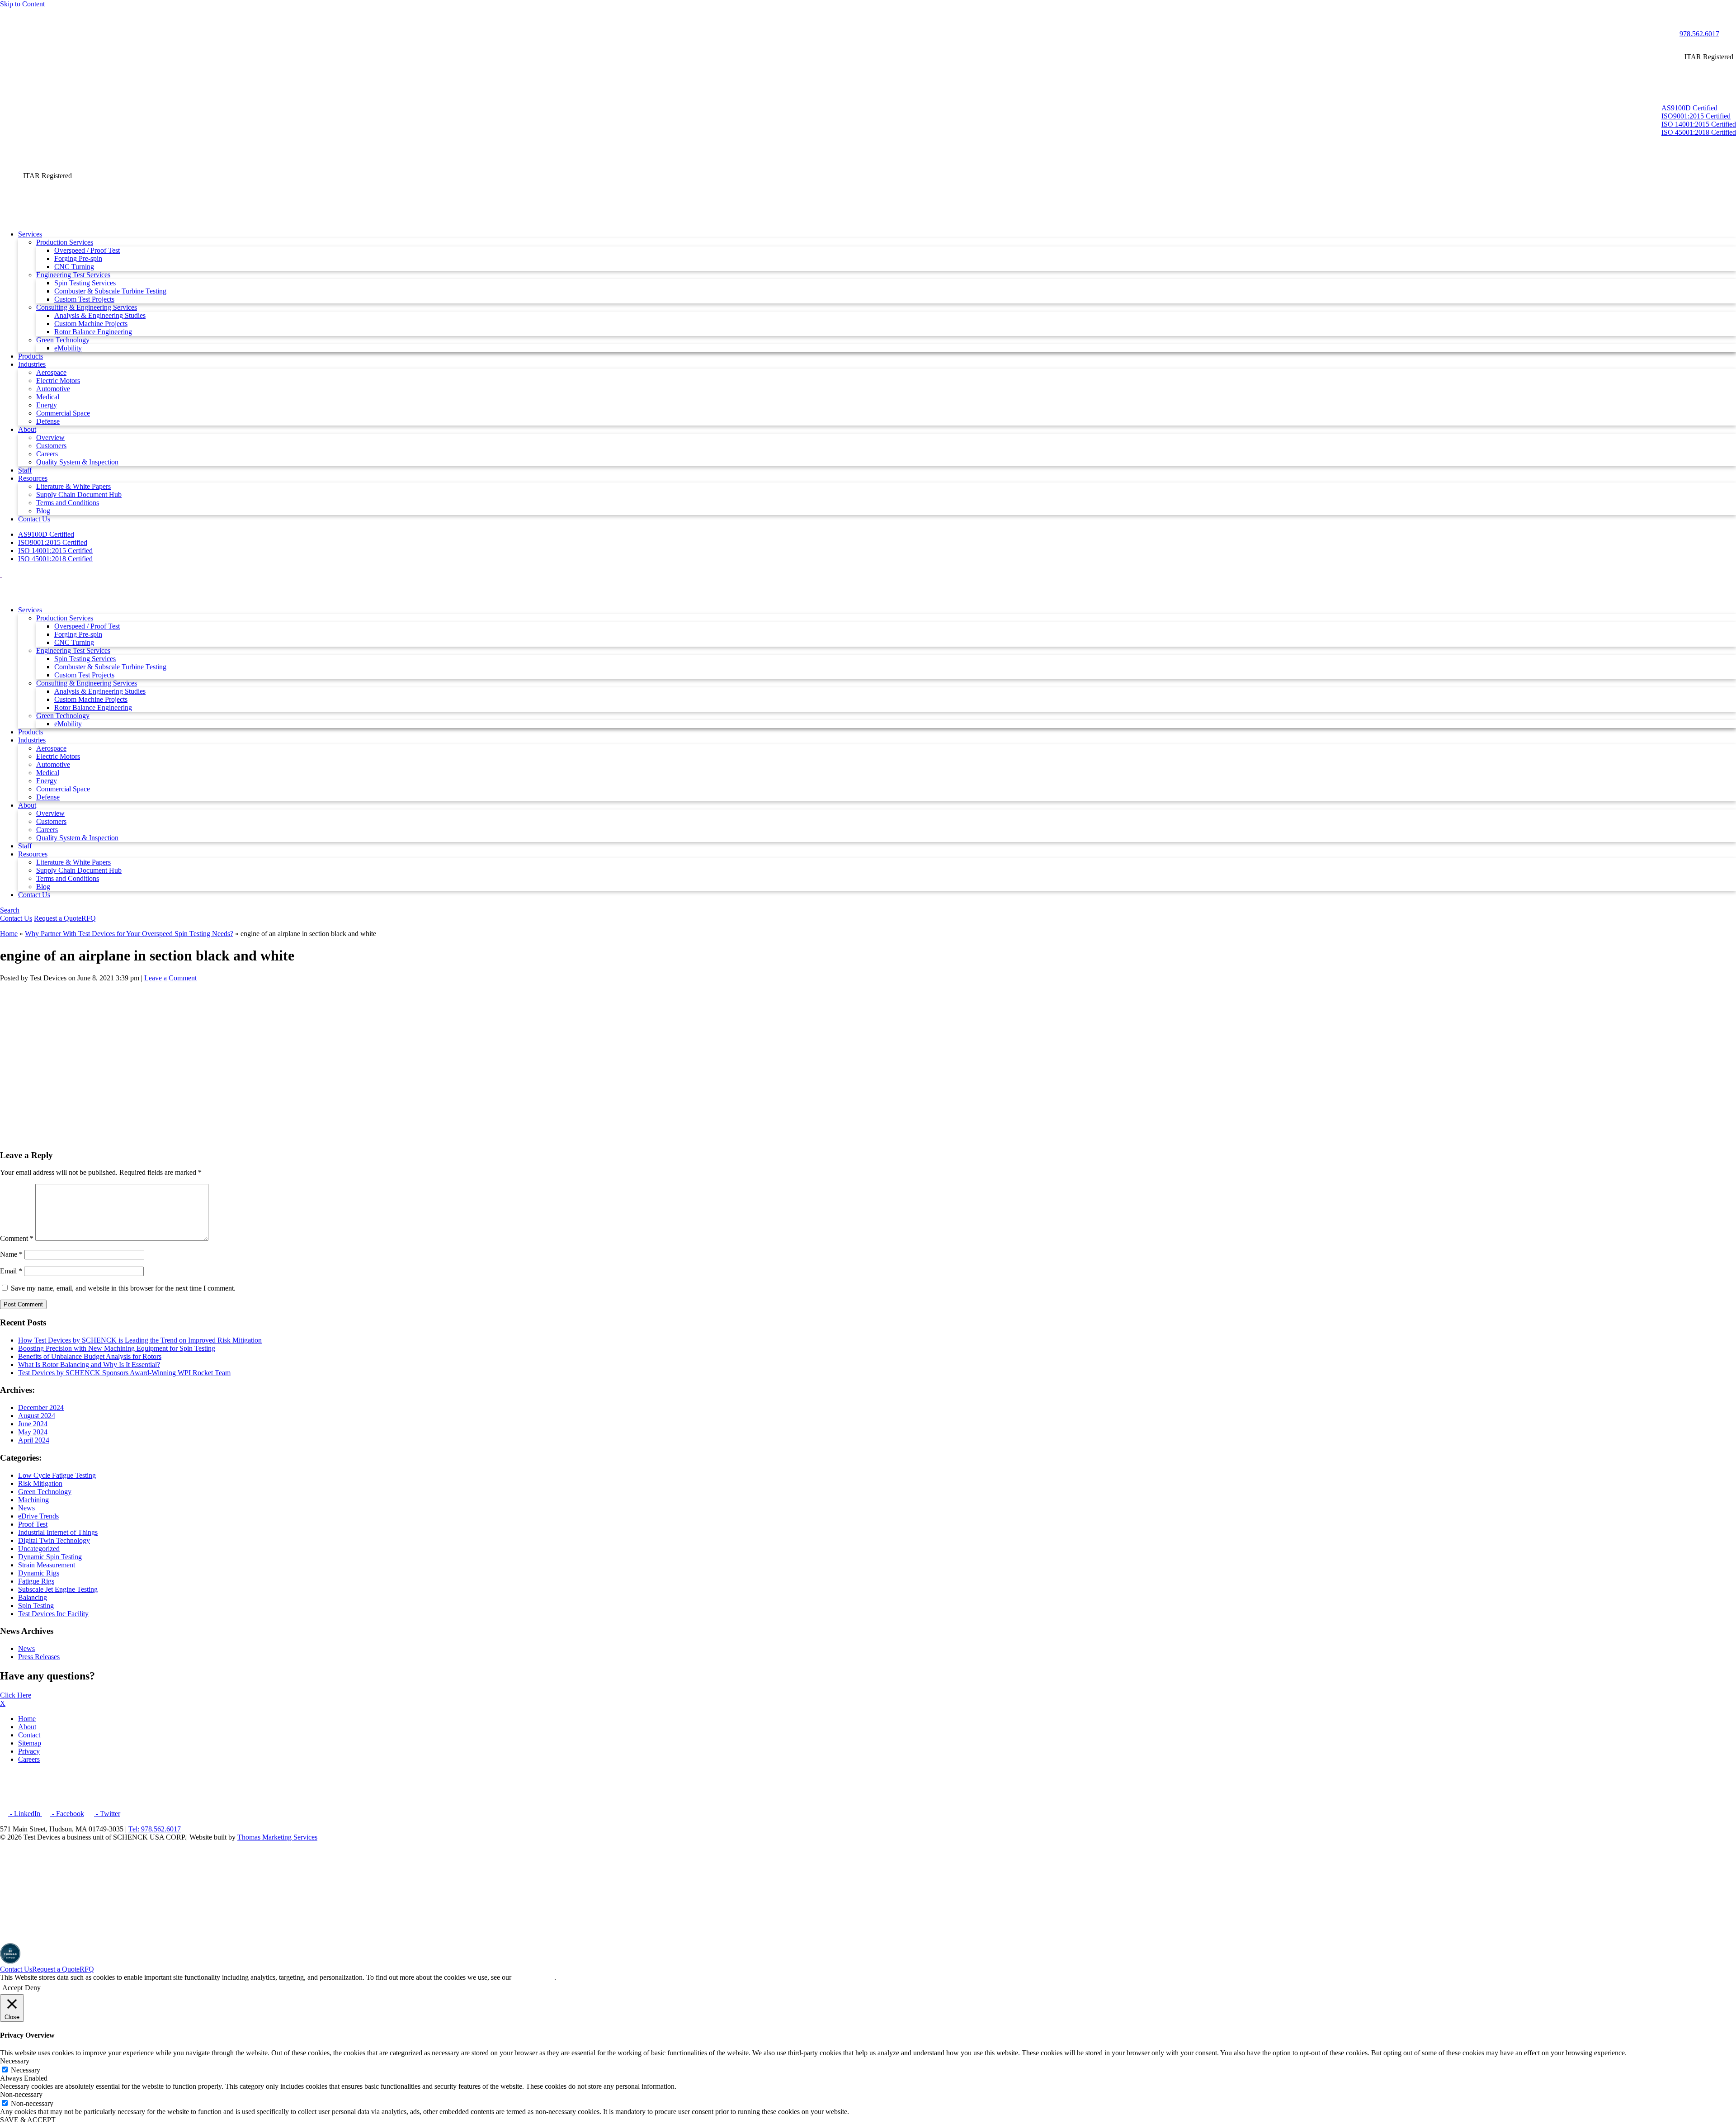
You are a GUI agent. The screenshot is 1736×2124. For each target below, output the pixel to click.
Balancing (33, 1597)
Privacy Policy (534, 1977)
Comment (17, 1238)
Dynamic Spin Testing (50, 1557)
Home (9, 934)
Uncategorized (39, 1549)
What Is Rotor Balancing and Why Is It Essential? (89, 1365)
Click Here (16, 1695)
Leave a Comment (170, 978)
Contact (29, 1735)
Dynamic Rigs (39, 1573)
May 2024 (33, 1432)
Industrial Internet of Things (58, 1532)
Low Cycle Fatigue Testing (57, 1475)
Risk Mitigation (40, 1483)
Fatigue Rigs (36, 1581)
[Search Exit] (4, 13)
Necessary (26, 2070)
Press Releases (39, 1657)
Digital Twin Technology (54, 1540)
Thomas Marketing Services (277, 1837)
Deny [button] (33, 1988)
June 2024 (33, 1424)
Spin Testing (36, 1606)
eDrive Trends (38, 1516)
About (27, 1727)
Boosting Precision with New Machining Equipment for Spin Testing (117, 1348)
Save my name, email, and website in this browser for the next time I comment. (123, 1288)
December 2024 (41, 1407)
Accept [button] (12, 1988)
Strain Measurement (47, 1565)
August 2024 (37, 1416)
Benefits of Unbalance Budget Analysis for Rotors (90, 1356)
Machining (33, 1500)
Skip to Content (22, 4)
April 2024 (34, 1440)
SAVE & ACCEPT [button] (28, 2120)
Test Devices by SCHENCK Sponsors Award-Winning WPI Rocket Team (124, 1373)
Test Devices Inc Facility (53, 1614)
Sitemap (30, 1743)
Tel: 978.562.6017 (155, 1829)
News (26, 1508)
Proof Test (33, 1524)
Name (11, 1254)
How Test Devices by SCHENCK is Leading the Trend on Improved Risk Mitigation (140, 1340)
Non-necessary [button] (21, 2094)
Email (11, 1271)
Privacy (29, 1751)
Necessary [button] (15, 2061)
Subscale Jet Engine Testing (58, 1589)
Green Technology (45, 1492)
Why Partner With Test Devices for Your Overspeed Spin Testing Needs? (129, 934)
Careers (29, 1759)
